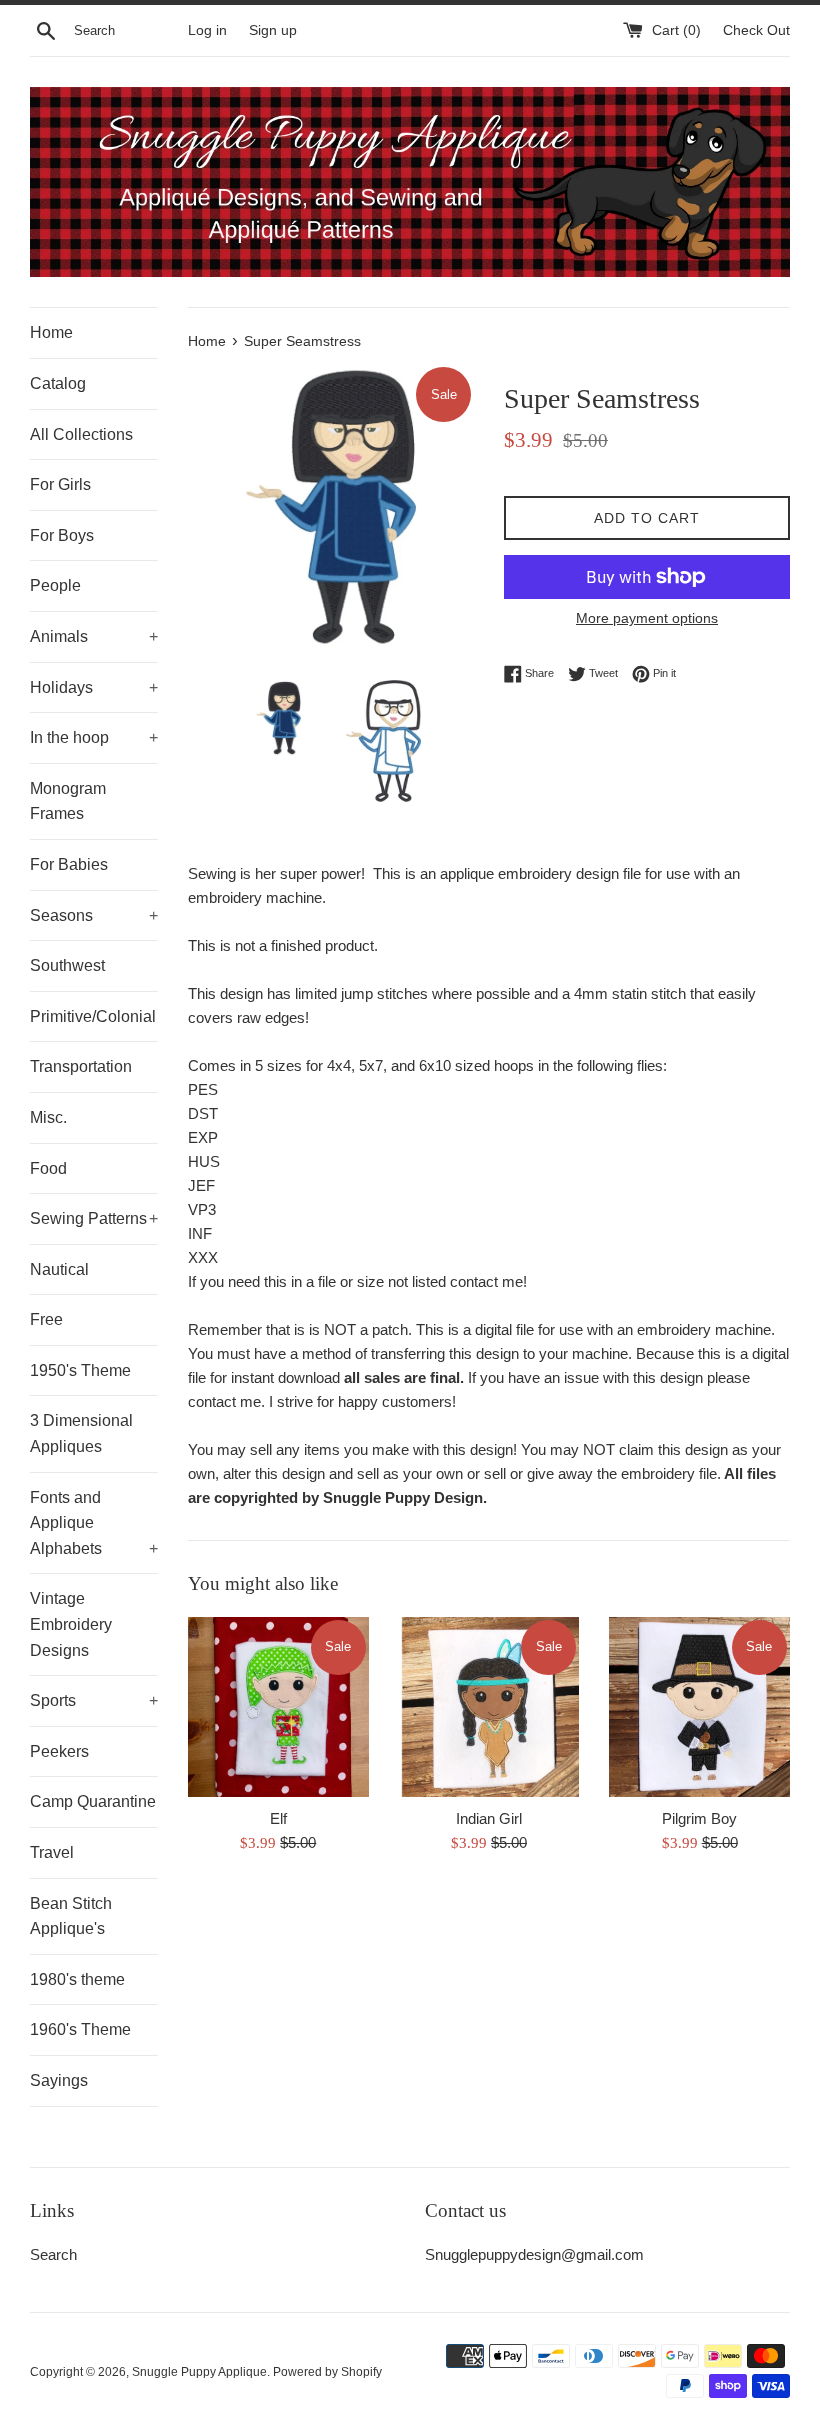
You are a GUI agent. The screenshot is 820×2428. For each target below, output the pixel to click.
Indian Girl (489, 1818)
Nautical (59, 1269)
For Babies (69, 864)
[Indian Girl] (489, 1707)
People (55, 585)
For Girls (60, 484)
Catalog (58, 383)
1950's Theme (80, 1370)
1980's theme (77, 1979)
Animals (94, 636)
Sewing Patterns (94, 1218)
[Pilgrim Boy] (699, 1707)
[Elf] (278, 1707)
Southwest (67, 965)
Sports (94, 1700)
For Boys (62, 535)
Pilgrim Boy (699, 1818)
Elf (278, 1818)
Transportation (81, 1066)
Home (51, 332)
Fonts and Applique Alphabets (94, 1523)
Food (48, 1168)
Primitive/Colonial (93, 1016)
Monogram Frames (68, 801)
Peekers (59, 1751)
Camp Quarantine (93, 1801)
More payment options (647, 618)
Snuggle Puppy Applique (199, 2372)
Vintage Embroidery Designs (71, 1624)
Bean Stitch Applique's (71, 1916)
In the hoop (94, 737)
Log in (207, 30)
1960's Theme (80, 2029)
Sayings (59, 2080)
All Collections (81, 434)
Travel (52, 1852)
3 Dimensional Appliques (81, 1433)
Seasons (94, 915)
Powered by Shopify (327, 2372)
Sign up (273, 30)
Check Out (756, 30)
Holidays (94, 687)
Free (46, 1319)
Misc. (48, 1117)
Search (53, 2254)
